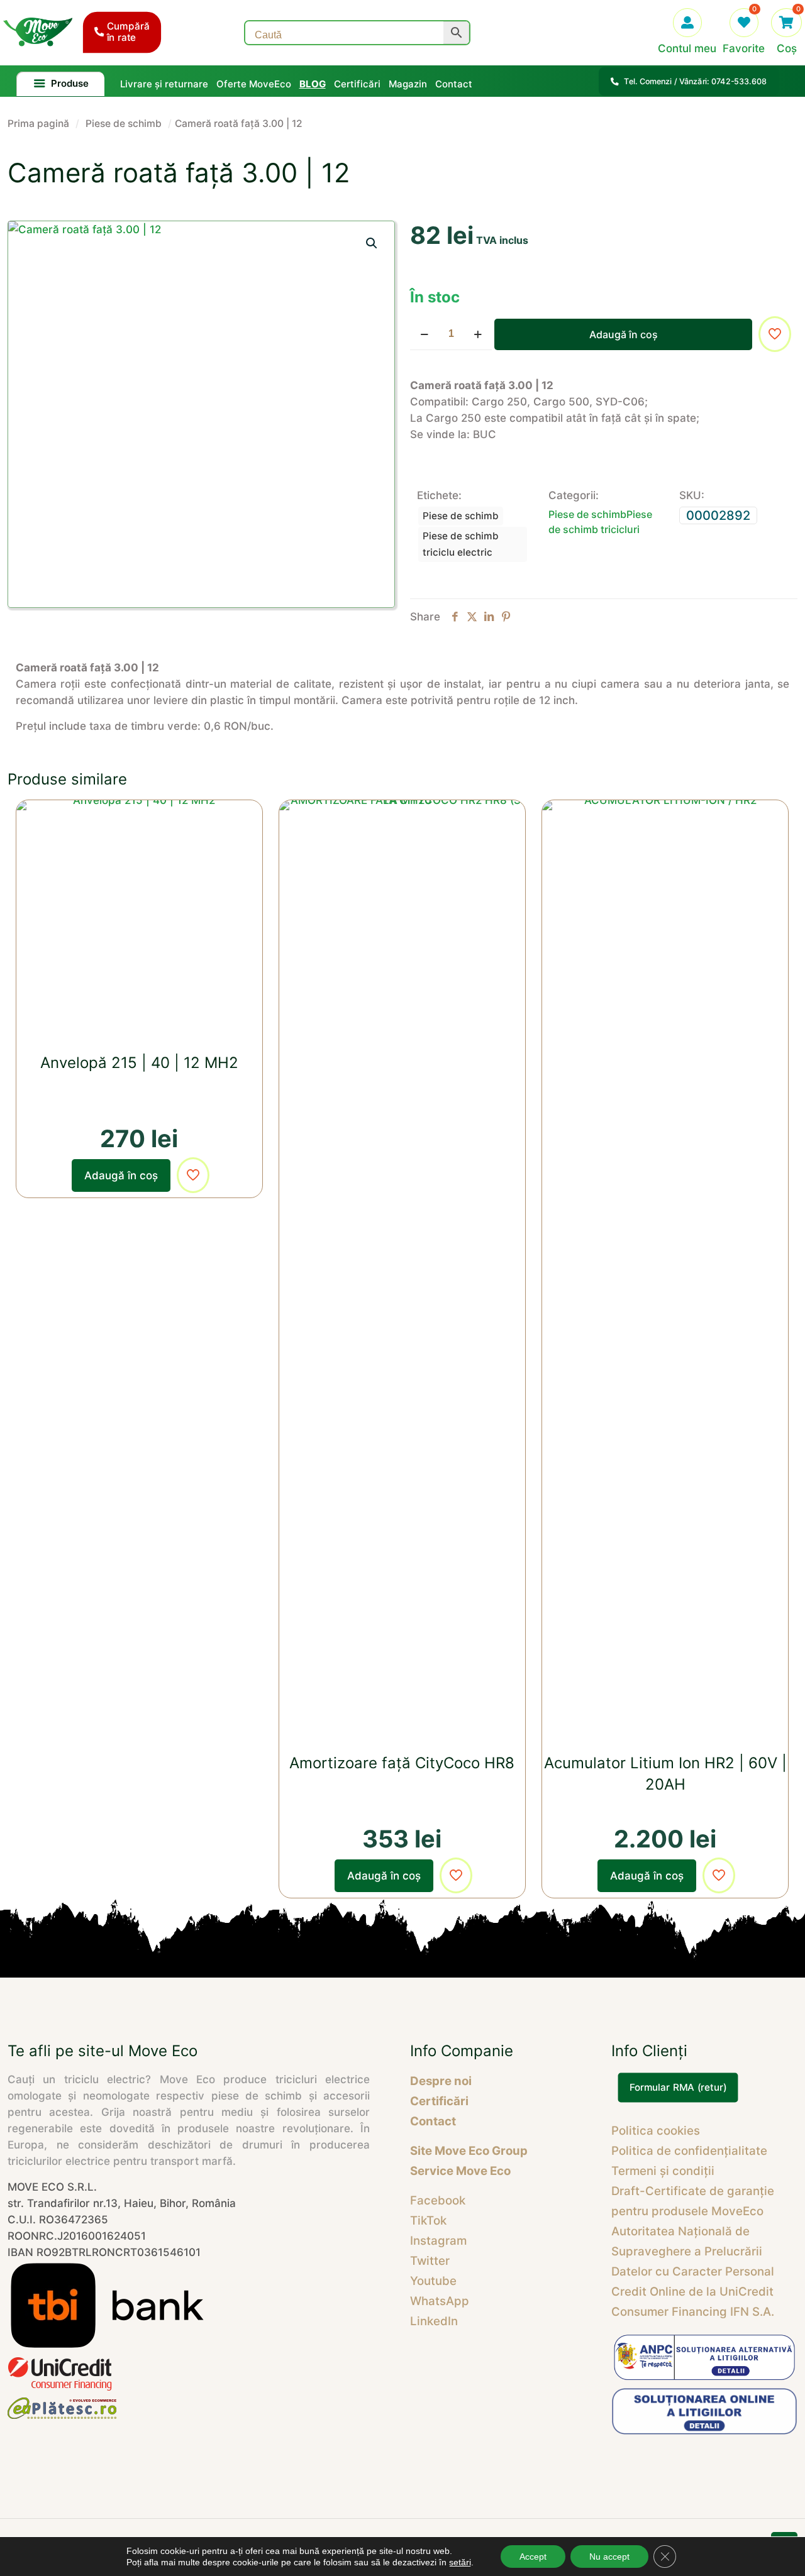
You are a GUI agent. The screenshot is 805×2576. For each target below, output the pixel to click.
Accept (533, 2557)
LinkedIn (434, 2321)
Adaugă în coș (624, 334)
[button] (372, 243)
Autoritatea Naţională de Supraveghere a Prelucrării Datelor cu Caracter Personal (693, 2251)
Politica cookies (656, 2131)
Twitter (430, 2261)
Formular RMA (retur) (678, 2088)
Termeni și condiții (663, 2171)
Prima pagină (38, 124)
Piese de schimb (124, 124)
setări (460, 2562)
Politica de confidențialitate (689, 2151)
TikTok (428, 2221)
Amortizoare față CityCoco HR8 (402, 1763)
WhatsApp (440, 2301)
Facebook (438, 2200)
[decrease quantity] (424, 334)
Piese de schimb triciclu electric (461, 544)
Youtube (433, 2281)
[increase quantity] (478, 334)
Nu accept (609, 2557)
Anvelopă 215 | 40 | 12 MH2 (139, 1063)
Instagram (438, 2241)
